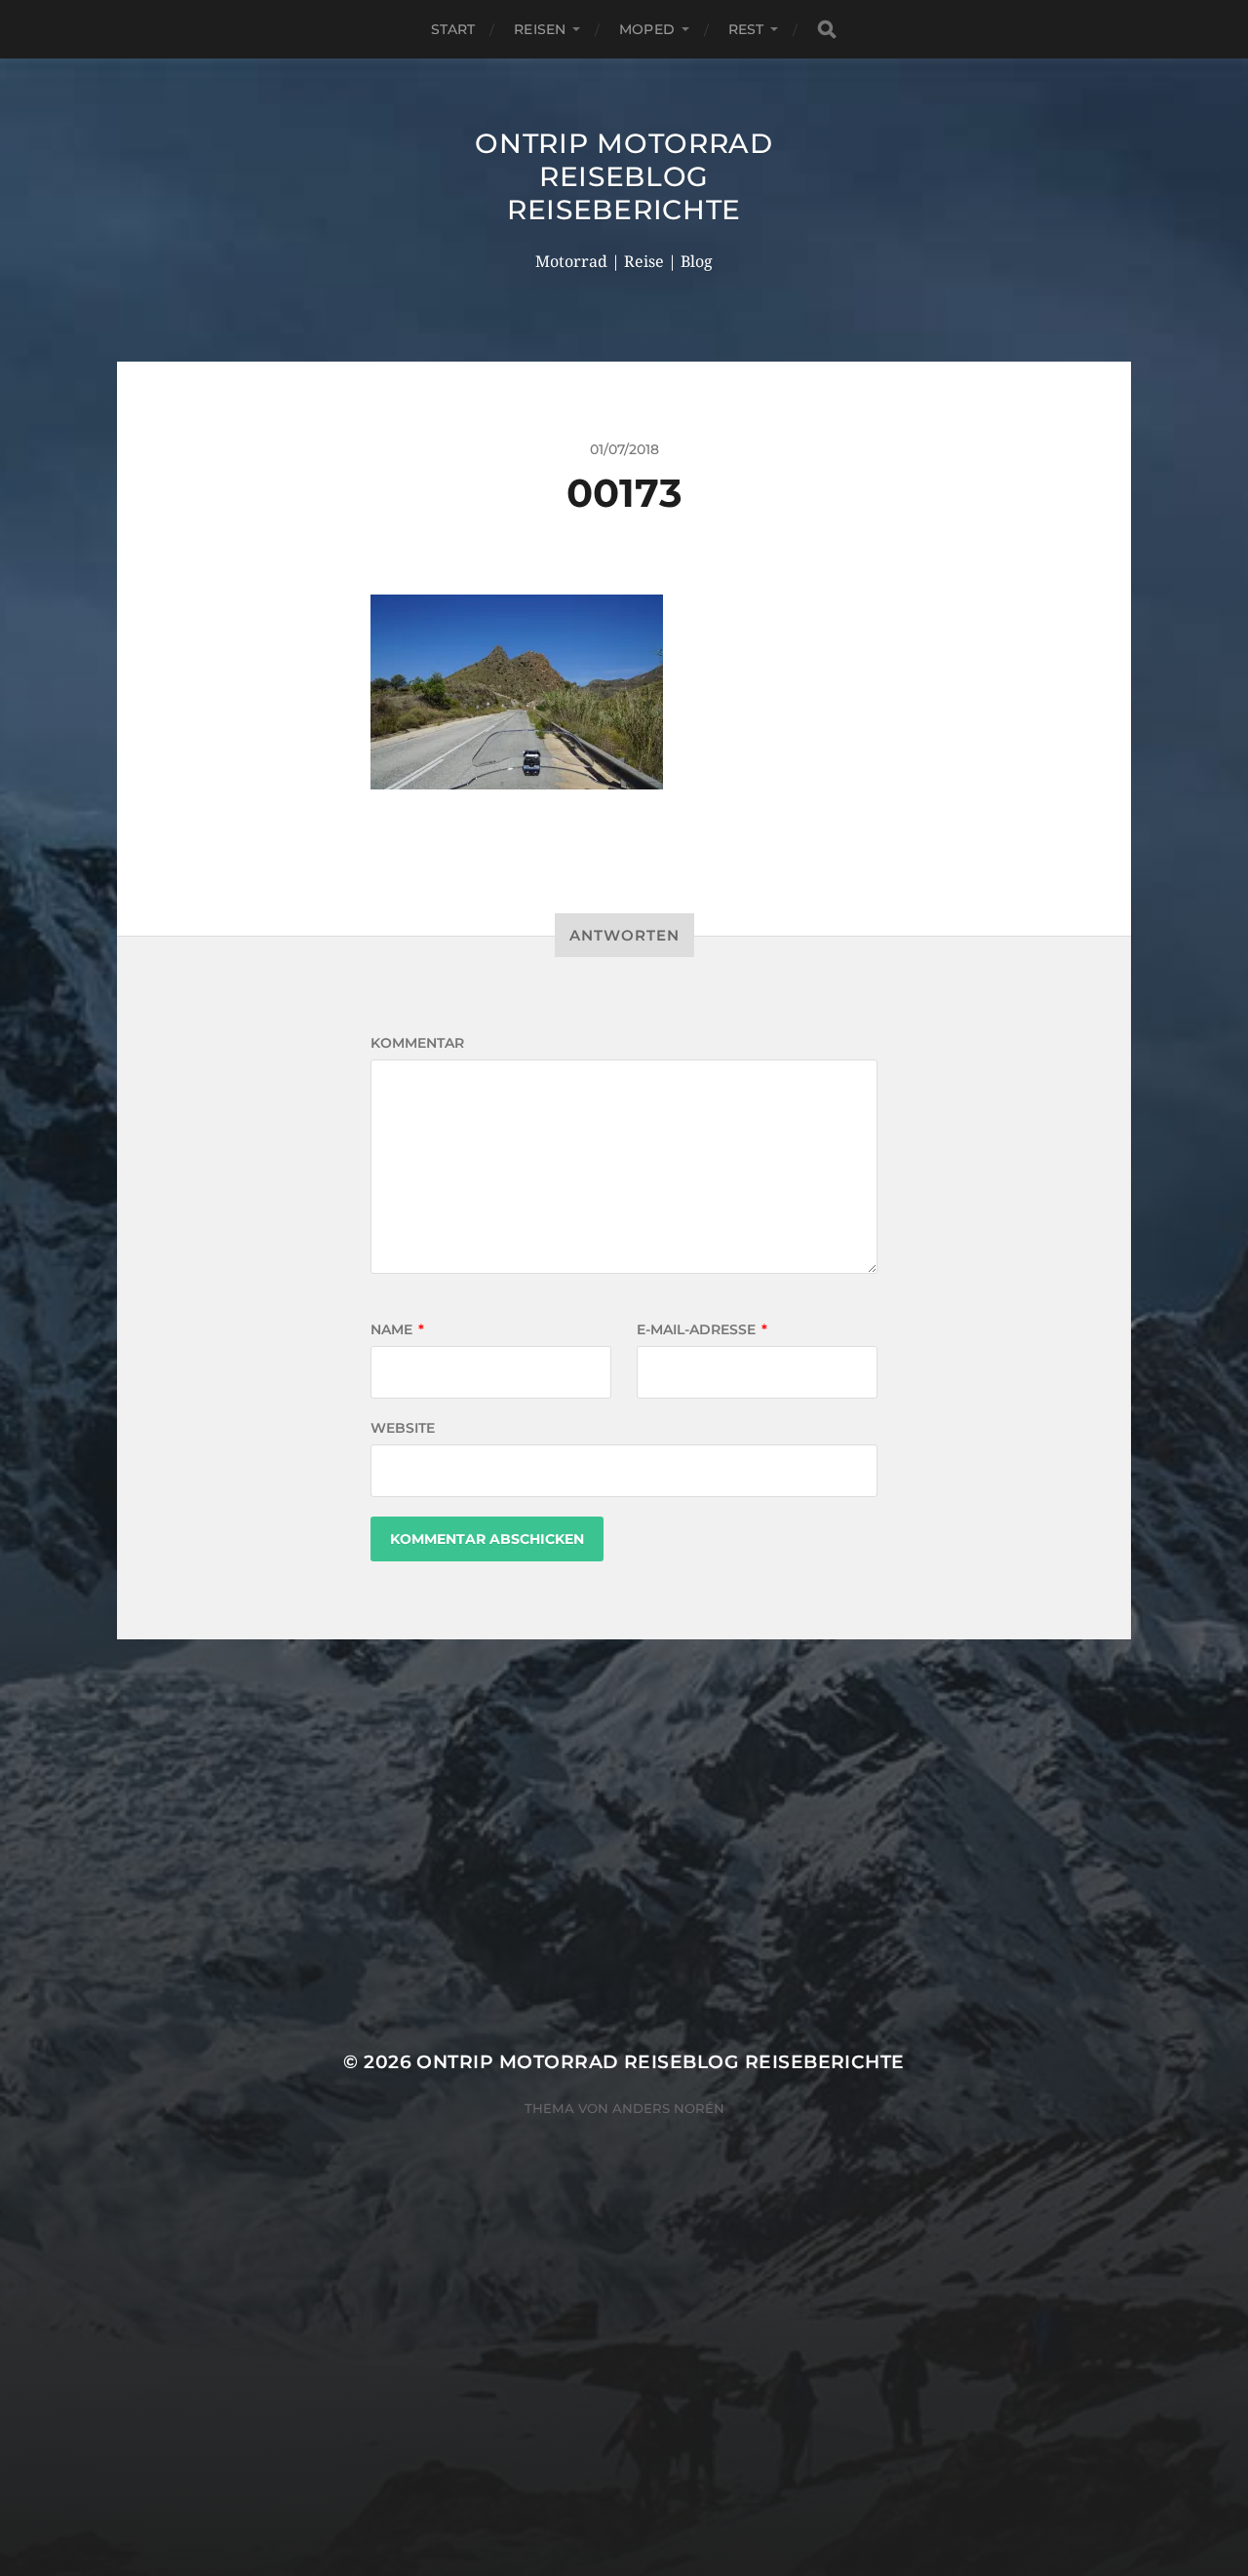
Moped (647, 29)
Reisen (540, 29)
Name (397, 1329)
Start (453, 29)
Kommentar (417, 1043)
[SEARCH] (827, 30)
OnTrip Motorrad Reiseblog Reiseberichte (624, 176)
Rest (746, 29)
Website (403, 1428)
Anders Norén (668, 2108)
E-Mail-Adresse (702, 1329)
